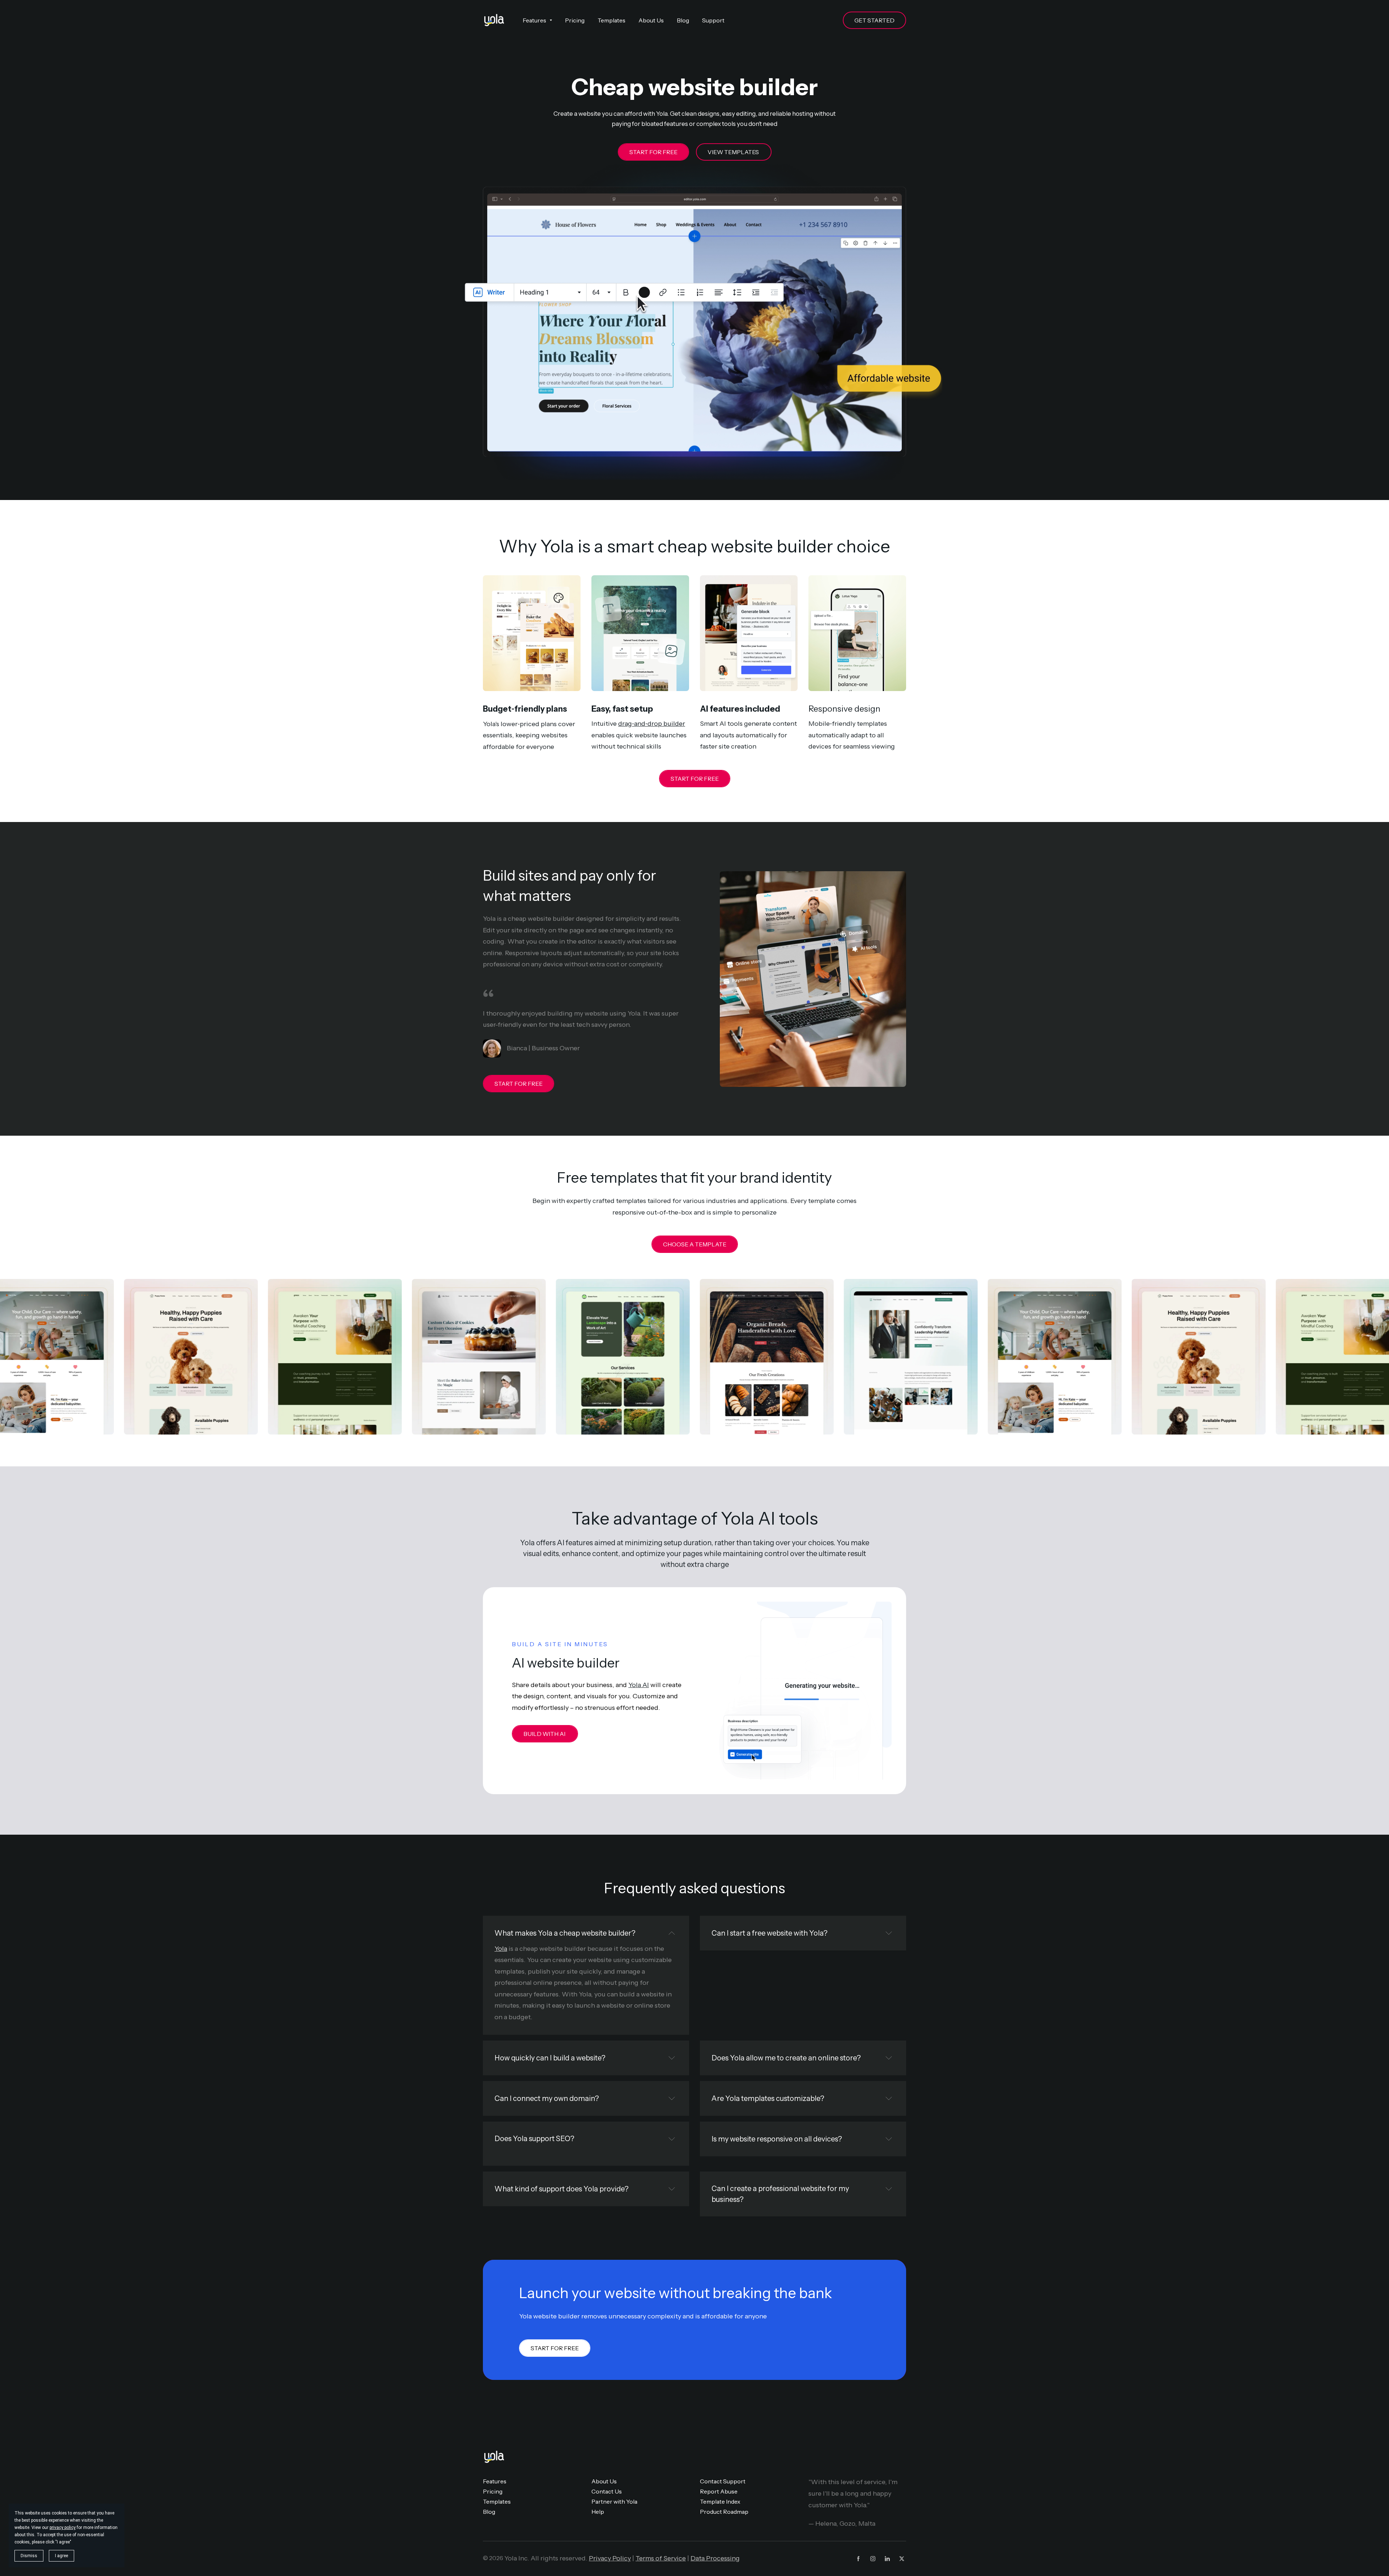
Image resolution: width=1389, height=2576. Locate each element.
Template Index (720, 2501)
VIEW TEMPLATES (734, 152)
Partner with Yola (614, 2501)
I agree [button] (61, 2556)
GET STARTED (874, 20)
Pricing (493, 2491)
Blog (489, 2512)
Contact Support (723, 2481)
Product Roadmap (724, 2512)
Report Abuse (719, 2491)
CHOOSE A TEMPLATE (695, 1244)
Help (598, 2512)
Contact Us (607, 2491)
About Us (604, 2481)
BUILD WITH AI (545, 1734)
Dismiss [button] (29, 2556)
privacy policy (63, 2528)
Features (495, 2481)
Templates (497, 2501)
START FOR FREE (653, 152)
